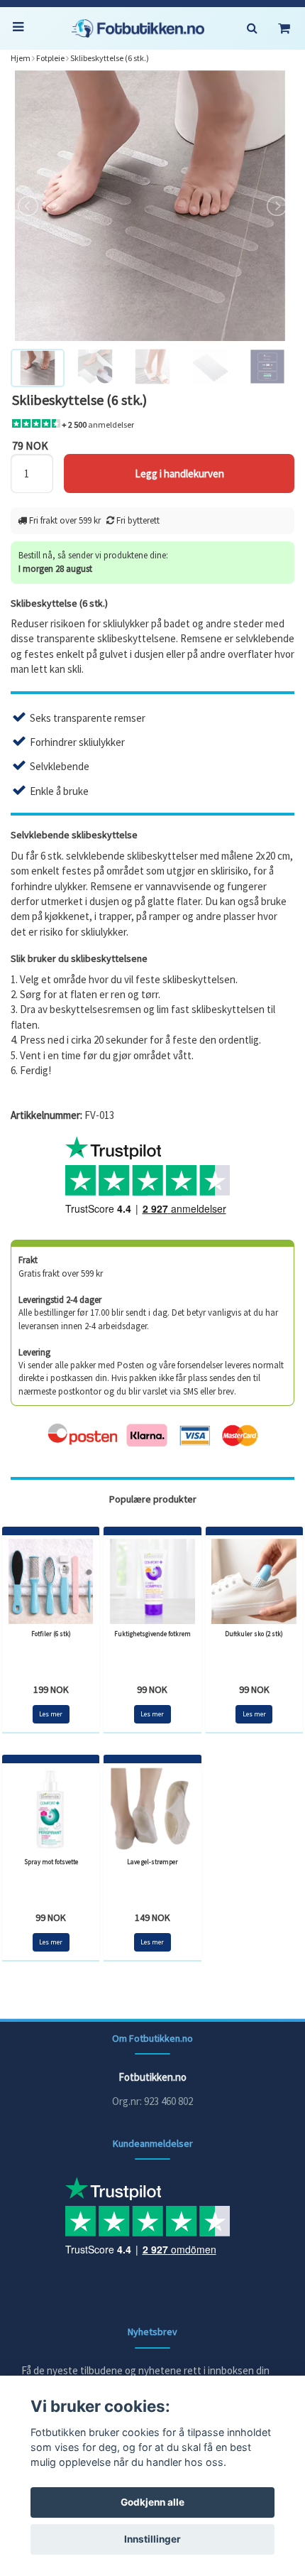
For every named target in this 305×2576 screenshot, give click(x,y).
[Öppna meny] (21, 28)
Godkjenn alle (152, 2502)
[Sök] (252, 28)
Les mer (51, 1714)
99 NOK (152, 1689)
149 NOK (152, 1917)
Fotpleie (50, 58)
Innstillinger (152, 2539)
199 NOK (51, 1689)
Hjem (21, 58)
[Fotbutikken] (138, 28)
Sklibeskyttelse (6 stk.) (110, 58)
